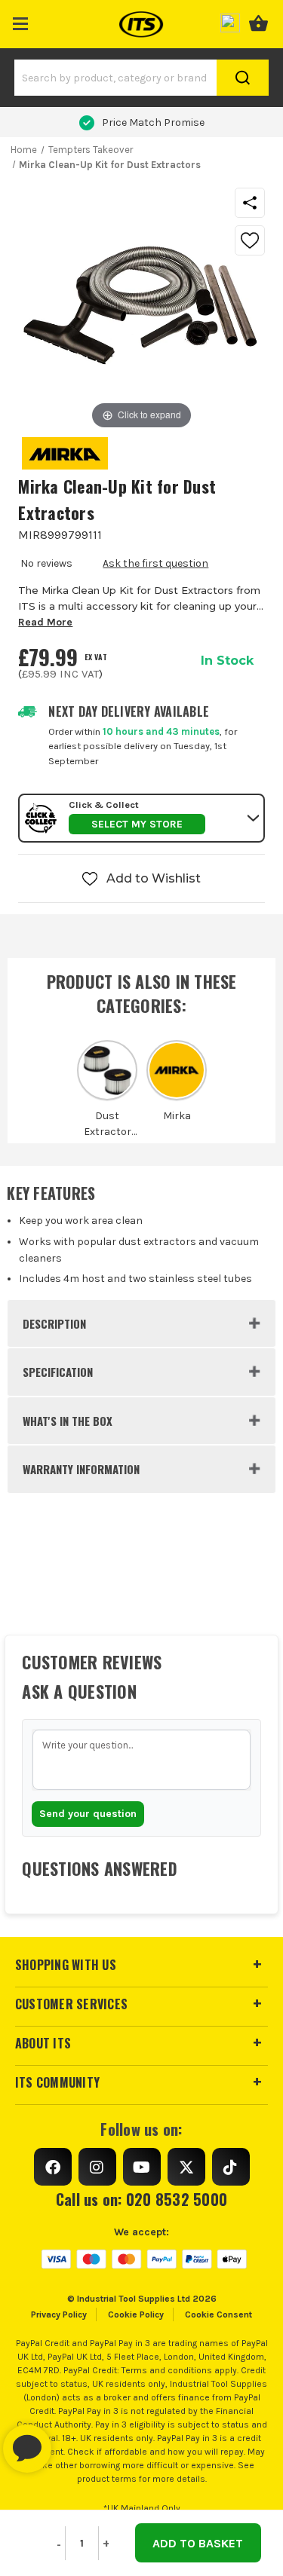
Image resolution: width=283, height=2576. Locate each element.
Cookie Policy (136, 2314)
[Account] (230, 21)
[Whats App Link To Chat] (75, 2441)
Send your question (88, 1814)
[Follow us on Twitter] (186, 2167)
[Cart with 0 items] (258, 21)
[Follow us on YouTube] (142, 2167)
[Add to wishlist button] (250, 240)
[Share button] (250, 203)
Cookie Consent (218, 2314)
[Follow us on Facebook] (53, 2167)
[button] (21, 21)
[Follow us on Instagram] (97, 2167)
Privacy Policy (59, 2314)
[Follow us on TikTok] (231, 2167)
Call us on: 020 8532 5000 (141, 2199)
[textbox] (141, 1760)
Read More (45, 622)
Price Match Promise (153, 122)
